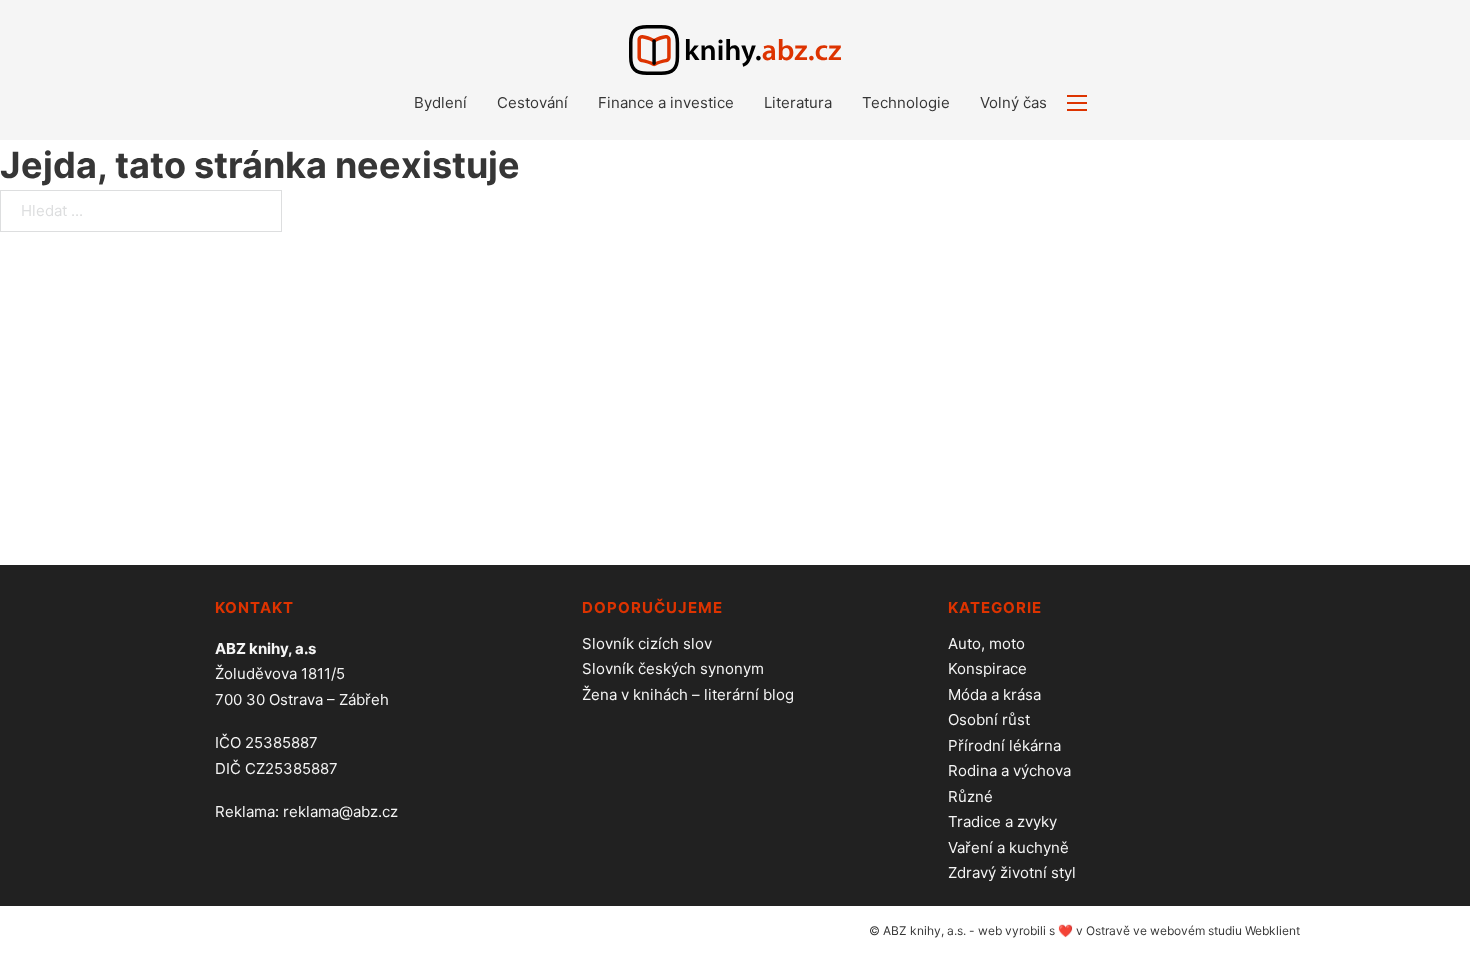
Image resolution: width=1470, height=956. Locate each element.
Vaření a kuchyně (1008, 847)
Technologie (906, 102)
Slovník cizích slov (647, 643)
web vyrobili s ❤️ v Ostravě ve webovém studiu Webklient (1139, 930)
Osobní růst (989, 719)
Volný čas (1013, 102)
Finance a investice (666, 102)
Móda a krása (994, 694)
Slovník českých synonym (673, 668)
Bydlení (440, 102)
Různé (970, 796)
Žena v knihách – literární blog (688, 694)
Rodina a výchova (1009, 770)
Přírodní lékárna (1004, 745)
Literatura (798, 102)
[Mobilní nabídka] (1077, 103)
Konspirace (987, 668)
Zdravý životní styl (1012, 872)
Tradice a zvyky (1002, 821)
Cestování (532, 102)
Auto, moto (986, 643)
